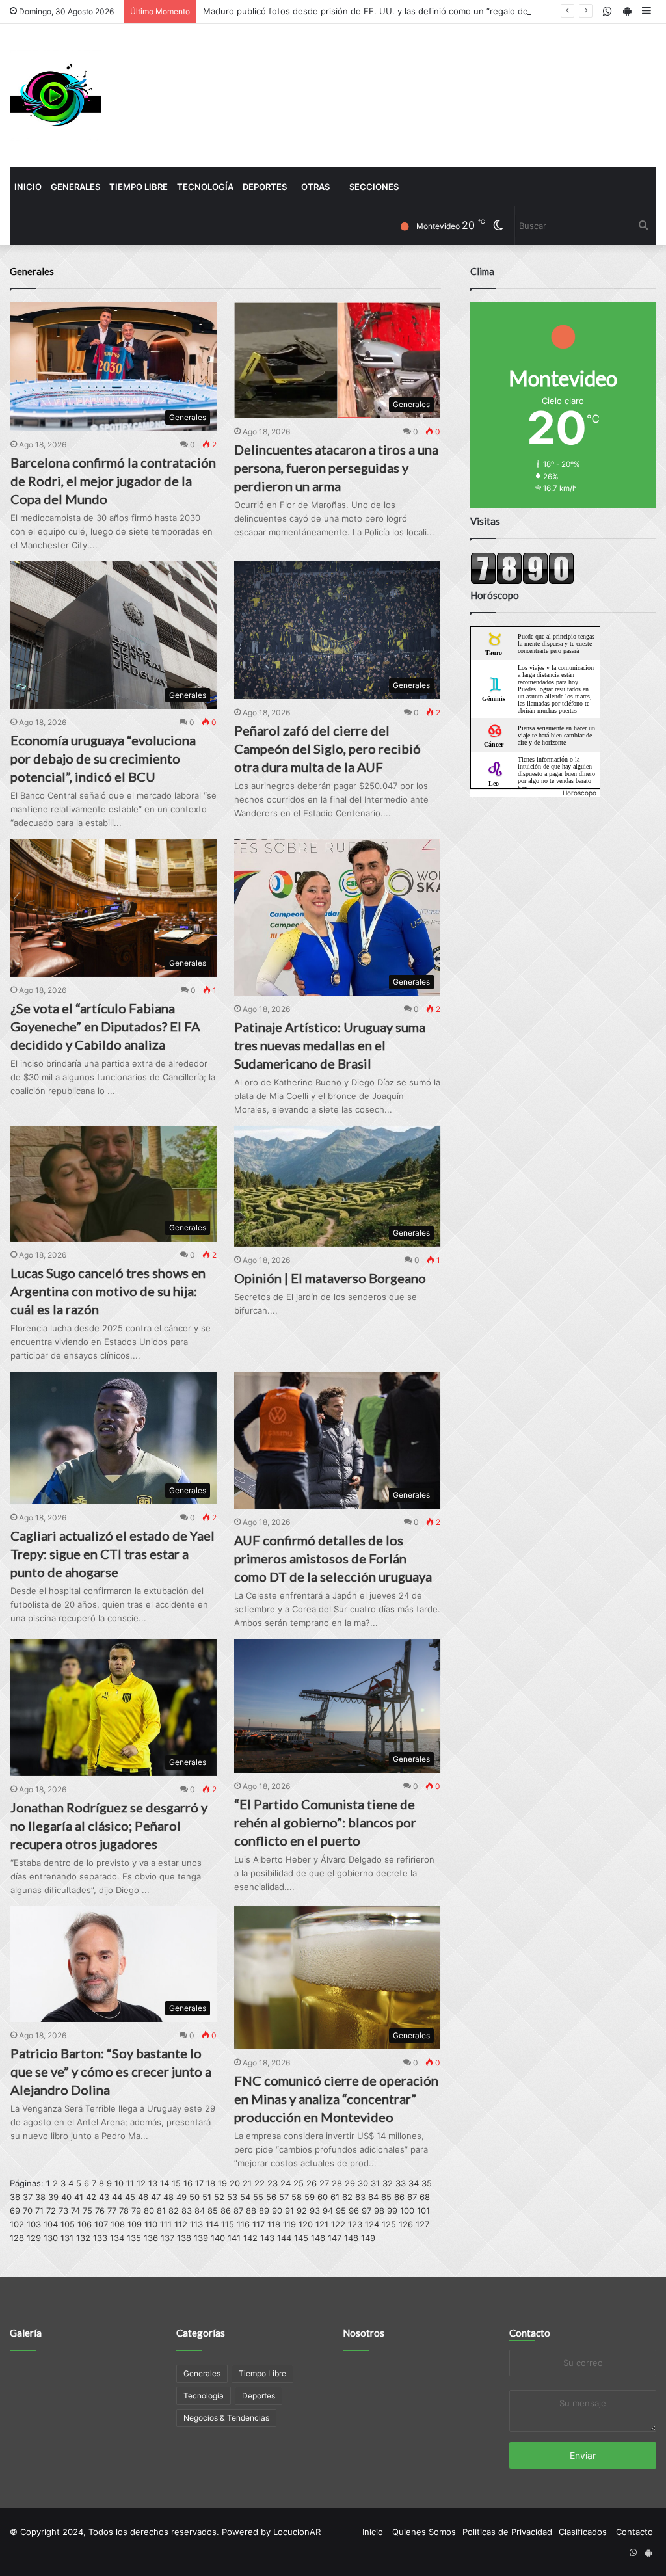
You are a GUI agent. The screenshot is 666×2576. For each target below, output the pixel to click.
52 (219, 2197)
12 (141, 2183)
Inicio (28, 187)
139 (201, 2238)
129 (34, 2238)
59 (310, 2197)
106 (85, 2224)
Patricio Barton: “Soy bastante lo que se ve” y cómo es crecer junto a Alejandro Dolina (111, 2071)
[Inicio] (55, 96)
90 (277, 2211)
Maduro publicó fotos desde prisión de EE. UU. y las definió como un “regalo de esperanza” (390, 11)
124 (372, 2224)
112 (181, 2224)
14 (165, 2183)
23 (273, 2183)
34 (414, 2183)
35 (427, 2183)
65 (386, 2197)
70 (28, 2211)
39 (53, 2197)
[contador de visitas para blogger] (522, 581)
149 (368, 2238)
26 (312, 2183)
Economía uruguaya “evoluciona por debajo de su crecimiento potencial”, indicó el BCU (103, 758)
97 (366, 2211)
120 (306, 2224)
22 (260, 2183)
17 (199, 2183)
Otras (315, 187)
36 (15, 2197)
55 (258, 2197)
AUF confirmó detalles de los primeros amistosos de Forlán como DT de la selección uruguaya (333, 1558)
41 (79, 2197)
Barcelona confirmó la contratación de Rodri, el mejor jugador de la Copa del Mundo (113, 481)
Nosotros (364, 2333)
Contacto (530, 2333)
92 (302, 2211)
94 (328, 2211)
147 (335, 2238)
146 (318, 2238)
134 (117, 2238)
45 (130, 2197)
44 (117, 2197)
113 (196, 2224)
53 (232, 2197)
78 (124, 2211)
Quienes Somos (424, 2532)
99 (392, 2211)
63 (360, 2197)
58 (297, 2197)
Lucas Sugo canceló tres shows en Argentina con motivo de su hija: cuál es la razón (108, 1291)
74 (75, 2211)
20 (235, 2183)
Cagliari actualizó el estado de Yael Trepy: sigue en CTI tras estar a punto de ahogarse (113, 1554)
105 (68, 2224)
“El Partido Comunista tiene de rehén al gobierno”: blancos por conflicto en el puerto (325, 1822)
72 (51, 2211)
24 (286, 2183)
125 (389, 2224)
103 (34, 2224)
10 (119, 2183)
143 (267, 2238)
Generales (75, 187)
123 (355, 2224)
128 (17, 2238)
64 (373, 2197)
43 (104, 2197)
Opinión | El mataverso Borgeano (330, 1278)
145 (301, 2238)
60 (323, 2197)
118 (274, 2224)
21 (247, 2183)
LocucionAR (297, 2532)
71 (39, 2211)
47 (156, 2197)
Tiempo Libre (139, 187)
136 (151, 2238)
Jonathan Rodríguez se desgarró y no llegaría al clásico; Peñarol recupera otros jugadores (109, 1826)
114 (212, 2224)
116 (243, 2224)
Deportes (265, 187)
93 (315, 2211)
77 (112, 2211)
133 (100, 2238)
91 (289, 2211)
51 (207, 2197)
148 (351, 2238)
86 (226, 2211)
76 (100, 2211)
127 (422, 2224)
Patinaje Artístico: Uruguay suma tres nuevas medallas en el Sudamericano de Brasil (330, 1045)
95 (341, 2211)
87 (238, 2211)
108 (118, 2224)
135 (134, 2238)
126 (406, 2224)
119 (289, 2224)
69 (15, 2211)
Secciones (374, 187)
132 (83, 2238)
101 (423, 2211)
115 (228, 2224)
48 (168, 2197)
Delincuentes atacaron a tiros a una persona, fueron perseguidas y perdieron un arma (336, 468)
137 (167, 2238)
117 (259, 2224)
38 (40, 2197)
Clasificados (583, 2532)
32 (388, 2183)
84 (200, 2211)
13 (153, 2183)
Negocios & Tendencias (226, 2418)
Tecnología (205, 187)
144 (284, 2238)
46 (143, 2197)
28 (337, 2183)
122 (338, 2224)
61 (335, 2197)
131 (67, 2238)
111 (166, 2224)
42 (91, 2197)
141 (234, 2238)
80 (149, 2211)
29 (350, 2183)
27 (324, 2183)
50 (194, 2197)
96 (354, 2211)
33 (401, 2183)
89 (264, 2211)
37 (28, 2197)
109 (135, 2224)
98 (379, 2211)
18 (211, 2183)
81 (161, 2211)
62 (347, 2197)
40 (66, 2197)
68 (425, 2197)
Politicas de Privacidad (507, 2532)
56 (271, 2197)
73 (63, 2211)
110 (151, 2224)
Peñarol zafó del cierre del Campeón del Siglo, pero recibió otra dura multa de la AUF (327, 749)
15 (176, 2183)
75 (87, 2211)
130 (51, 2238)
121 (322, 2224)
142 (250, 2238)
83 (187, 2211)
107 (101, 2224)
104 (51, 2224)
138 (184, 2238)
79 (136, 2211)
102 (17, 2224)
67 (412, 2197)
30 (363, 2183)
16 (188, 2183)
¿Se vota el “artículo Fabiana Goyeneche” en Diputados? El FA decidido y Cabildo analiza (105, 1026)
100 (407, 2211)
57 (284, 2197)
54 (245, 2197)
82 (174, 2211)
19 (222, 2183)
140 (218, 2238)
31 (375, 2183)
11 (130, 2183)
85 (213, 2211)
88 (251, 2211)
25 (299, 2183)
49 (181, 2197)
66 (399, 2197)
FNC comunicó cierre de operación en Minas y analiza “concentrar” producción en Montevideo (336, 2099)
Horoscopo (579, 793)
